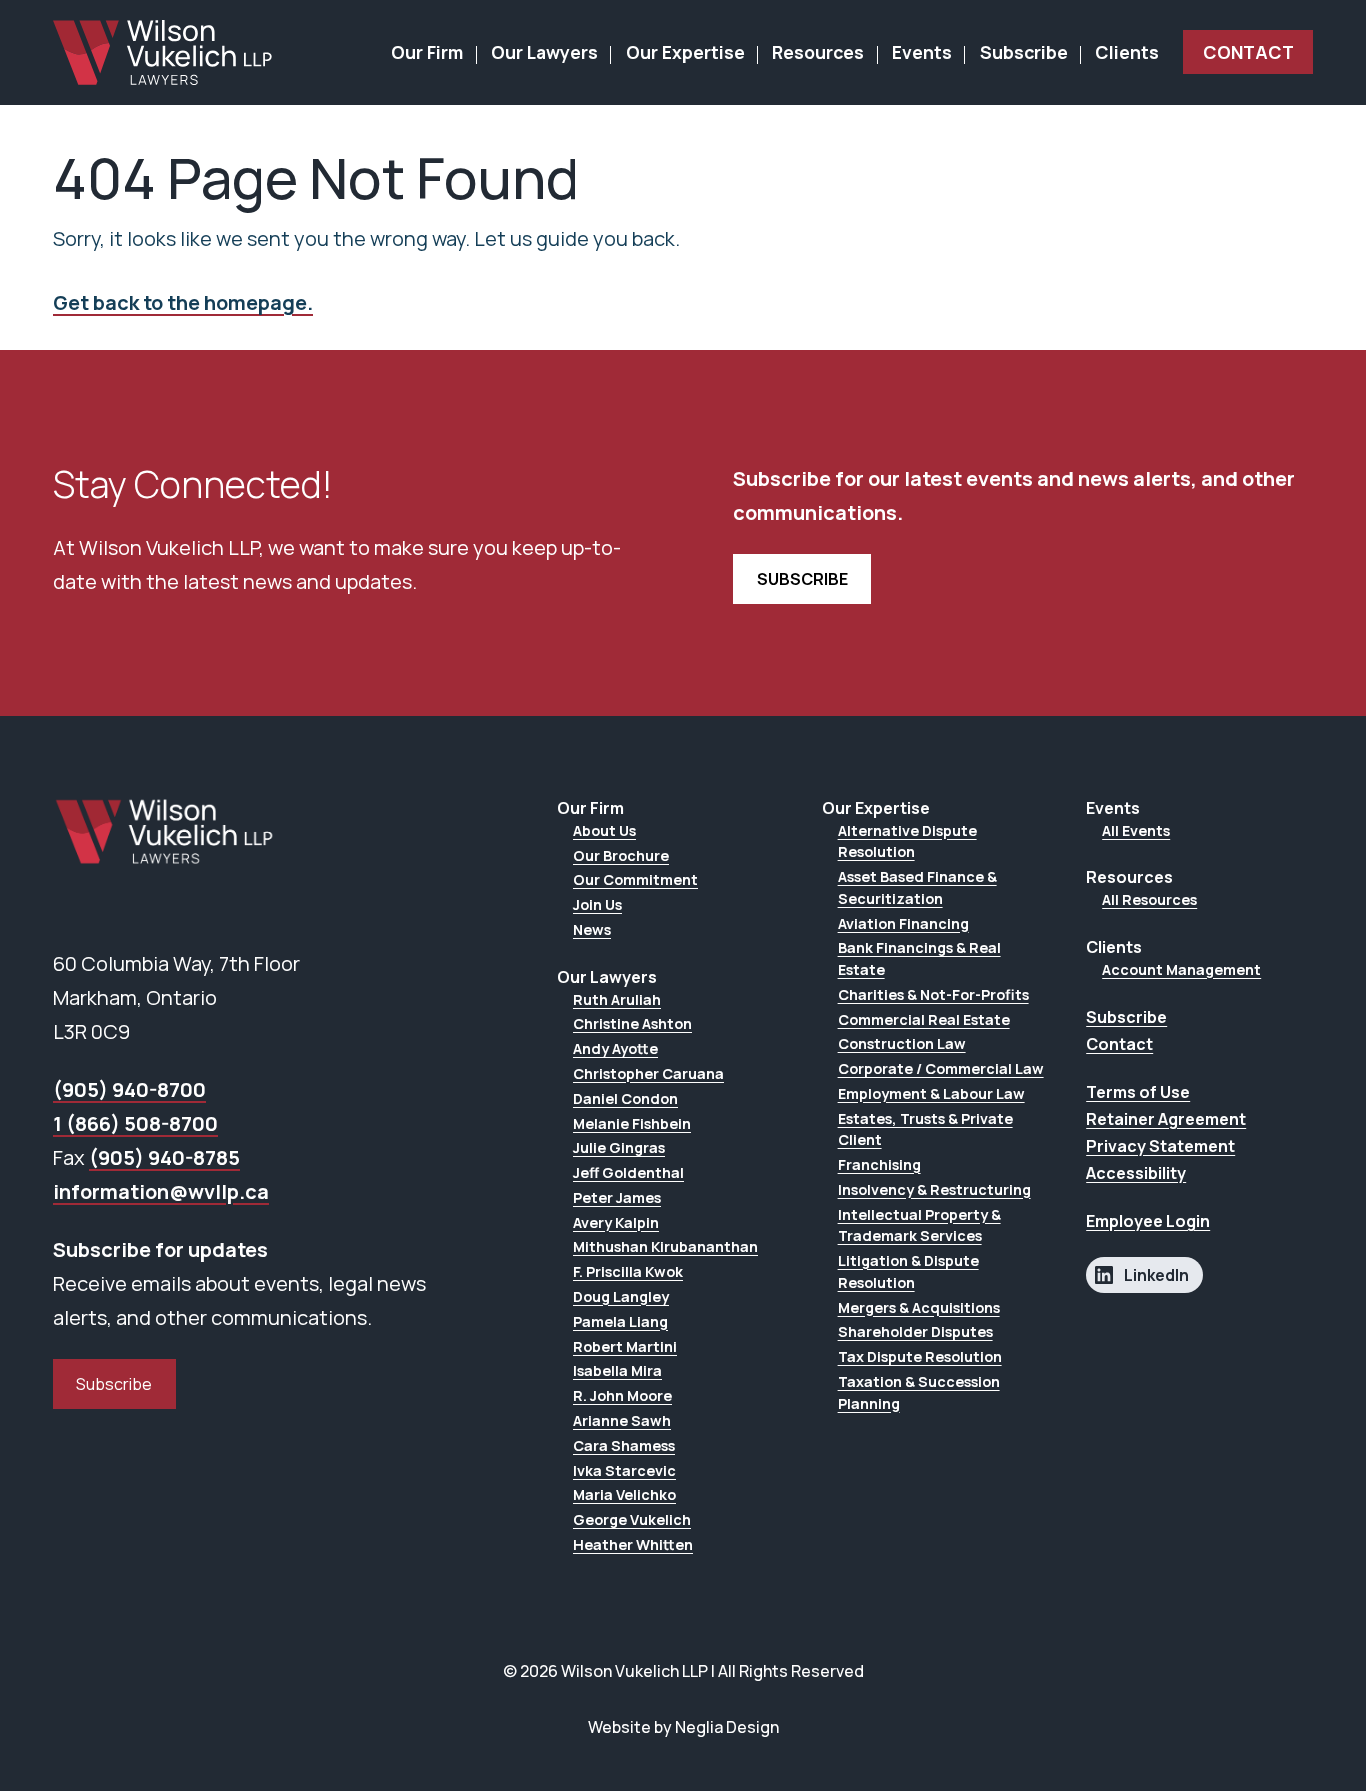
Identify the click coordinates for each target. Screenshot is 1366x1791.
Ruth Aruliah (617, 999)
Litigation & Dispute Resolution (908, 1271)
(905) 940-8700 (129, 1089)
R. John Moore (622, 1395)
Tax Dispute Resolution (920, 1356)
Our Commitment (635, 879)
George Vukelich (632, 1519)
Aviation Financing (903, 923)
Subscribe (1024, 52)
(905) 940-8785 (164, 1157)
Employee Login (1148, 1221)
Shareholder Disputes (915, 1331)
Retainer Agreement (1166, 1119)
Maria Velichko (624, 1494)
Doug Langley (621, 1296)
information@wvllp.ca (161, 1191)
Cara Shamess (624, 1445)
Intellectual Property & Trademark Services (919, 1225)
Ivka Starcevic (624, 1470)
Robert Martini (625, 1346)
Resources (818, 52)
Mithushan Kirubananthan (665, 1246)
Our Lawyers (544, 52)
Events (922, 52)
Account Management (1181, 969)
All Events (1136, 830)
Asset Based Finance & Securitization (917, 887)
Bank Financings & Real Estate (919, 958)
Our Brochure (621, 855)
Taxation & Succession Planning (919, 1392)
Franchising (879, 1164)
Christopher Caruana (648, 1073)
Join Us (597, 904)
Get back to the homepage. (183, 302)
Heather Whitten (633, 1544)
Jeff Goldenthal (628, 1172)
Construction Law (902, 1043)
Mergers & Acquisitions (919, 1307)
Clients (1127, 52)
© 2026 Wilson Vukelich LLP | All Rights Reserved (683, 1671)
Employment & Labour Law (931, 1093)
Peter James (617, 1197)
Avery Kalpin (616, 1222)
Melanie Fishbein (632, 1123)
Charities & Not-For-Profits (933, 994)
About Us (604, 830)
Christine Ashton (632, 1023)
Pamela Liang (620, 1321)
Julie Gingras (619, 1147)
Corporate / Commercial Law (941, 1068)
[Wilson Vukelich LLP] (163, 52)
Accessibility (1136, 1173)
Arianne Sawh (622, 1420)
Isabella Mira (617, 1370)
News (592, 929)
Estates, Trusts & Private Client (925, 1129)
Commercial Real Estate (924, 1019)
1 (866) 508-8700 (135, 1123)
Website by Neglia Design (683, 1727)
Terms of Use (1138, 1092)
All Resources (1149, 899)
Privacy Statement (1160, 1146)
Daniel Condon (625, 1098)
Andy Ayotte (615, 1048)
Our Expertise (685, 52)
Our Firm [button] (427, 52)
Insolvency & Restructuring (934, 1189)
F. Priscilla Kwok (628, 1271)
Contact (1248, 52)
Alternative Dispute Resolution (907, 841)
